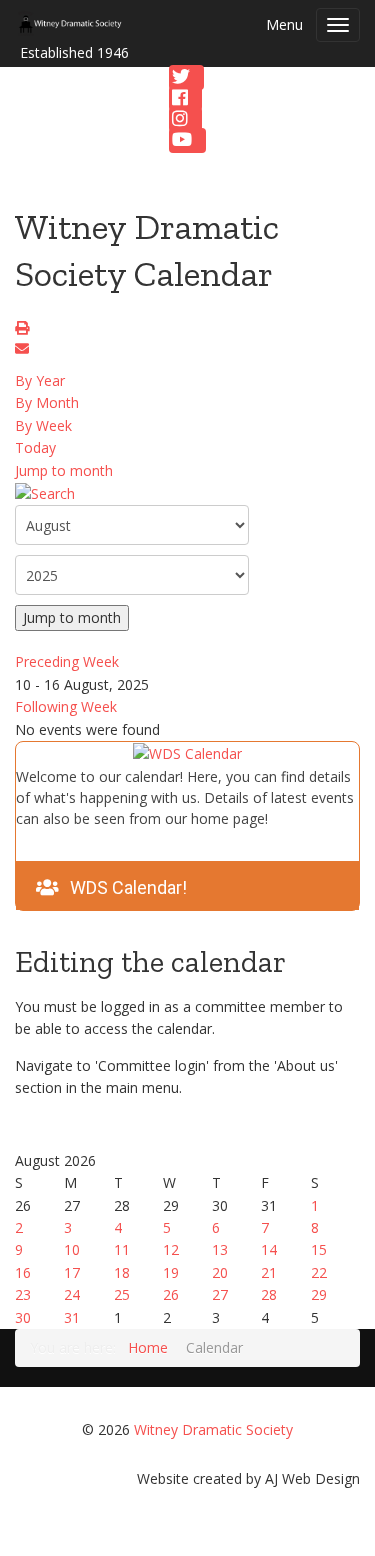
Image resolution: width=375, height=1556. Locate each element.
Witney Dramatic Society (213, 1429)
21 (269, 1272)
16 (23, 1272)
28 (269, 1294)
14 (269, 1249)
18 (122, 1272)
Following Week (66, 706)
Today (35, 447)
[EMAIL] (25, 349)
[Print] (25, 329)
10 (72, 1249)
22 (319, 1272)
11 (122, 1249)
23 (23, 1294)
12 (171, 1249)
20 (220, 1272)
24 (72, 1294)
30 (23, 1317)
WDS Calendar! (128, 887)
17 (72, 1272)
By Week (43, 425)
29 (319, 1294)
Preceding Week (67, 661)
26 (171, 1294)
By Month (47, 402)
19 (171, 1272)
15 (319, 1249)
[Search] (45, 492)
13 (220, 1249)
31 (72, 1317)
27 (220, 1294)
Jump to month (64, 470)
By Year (40, 380)
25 (122, 1294)
